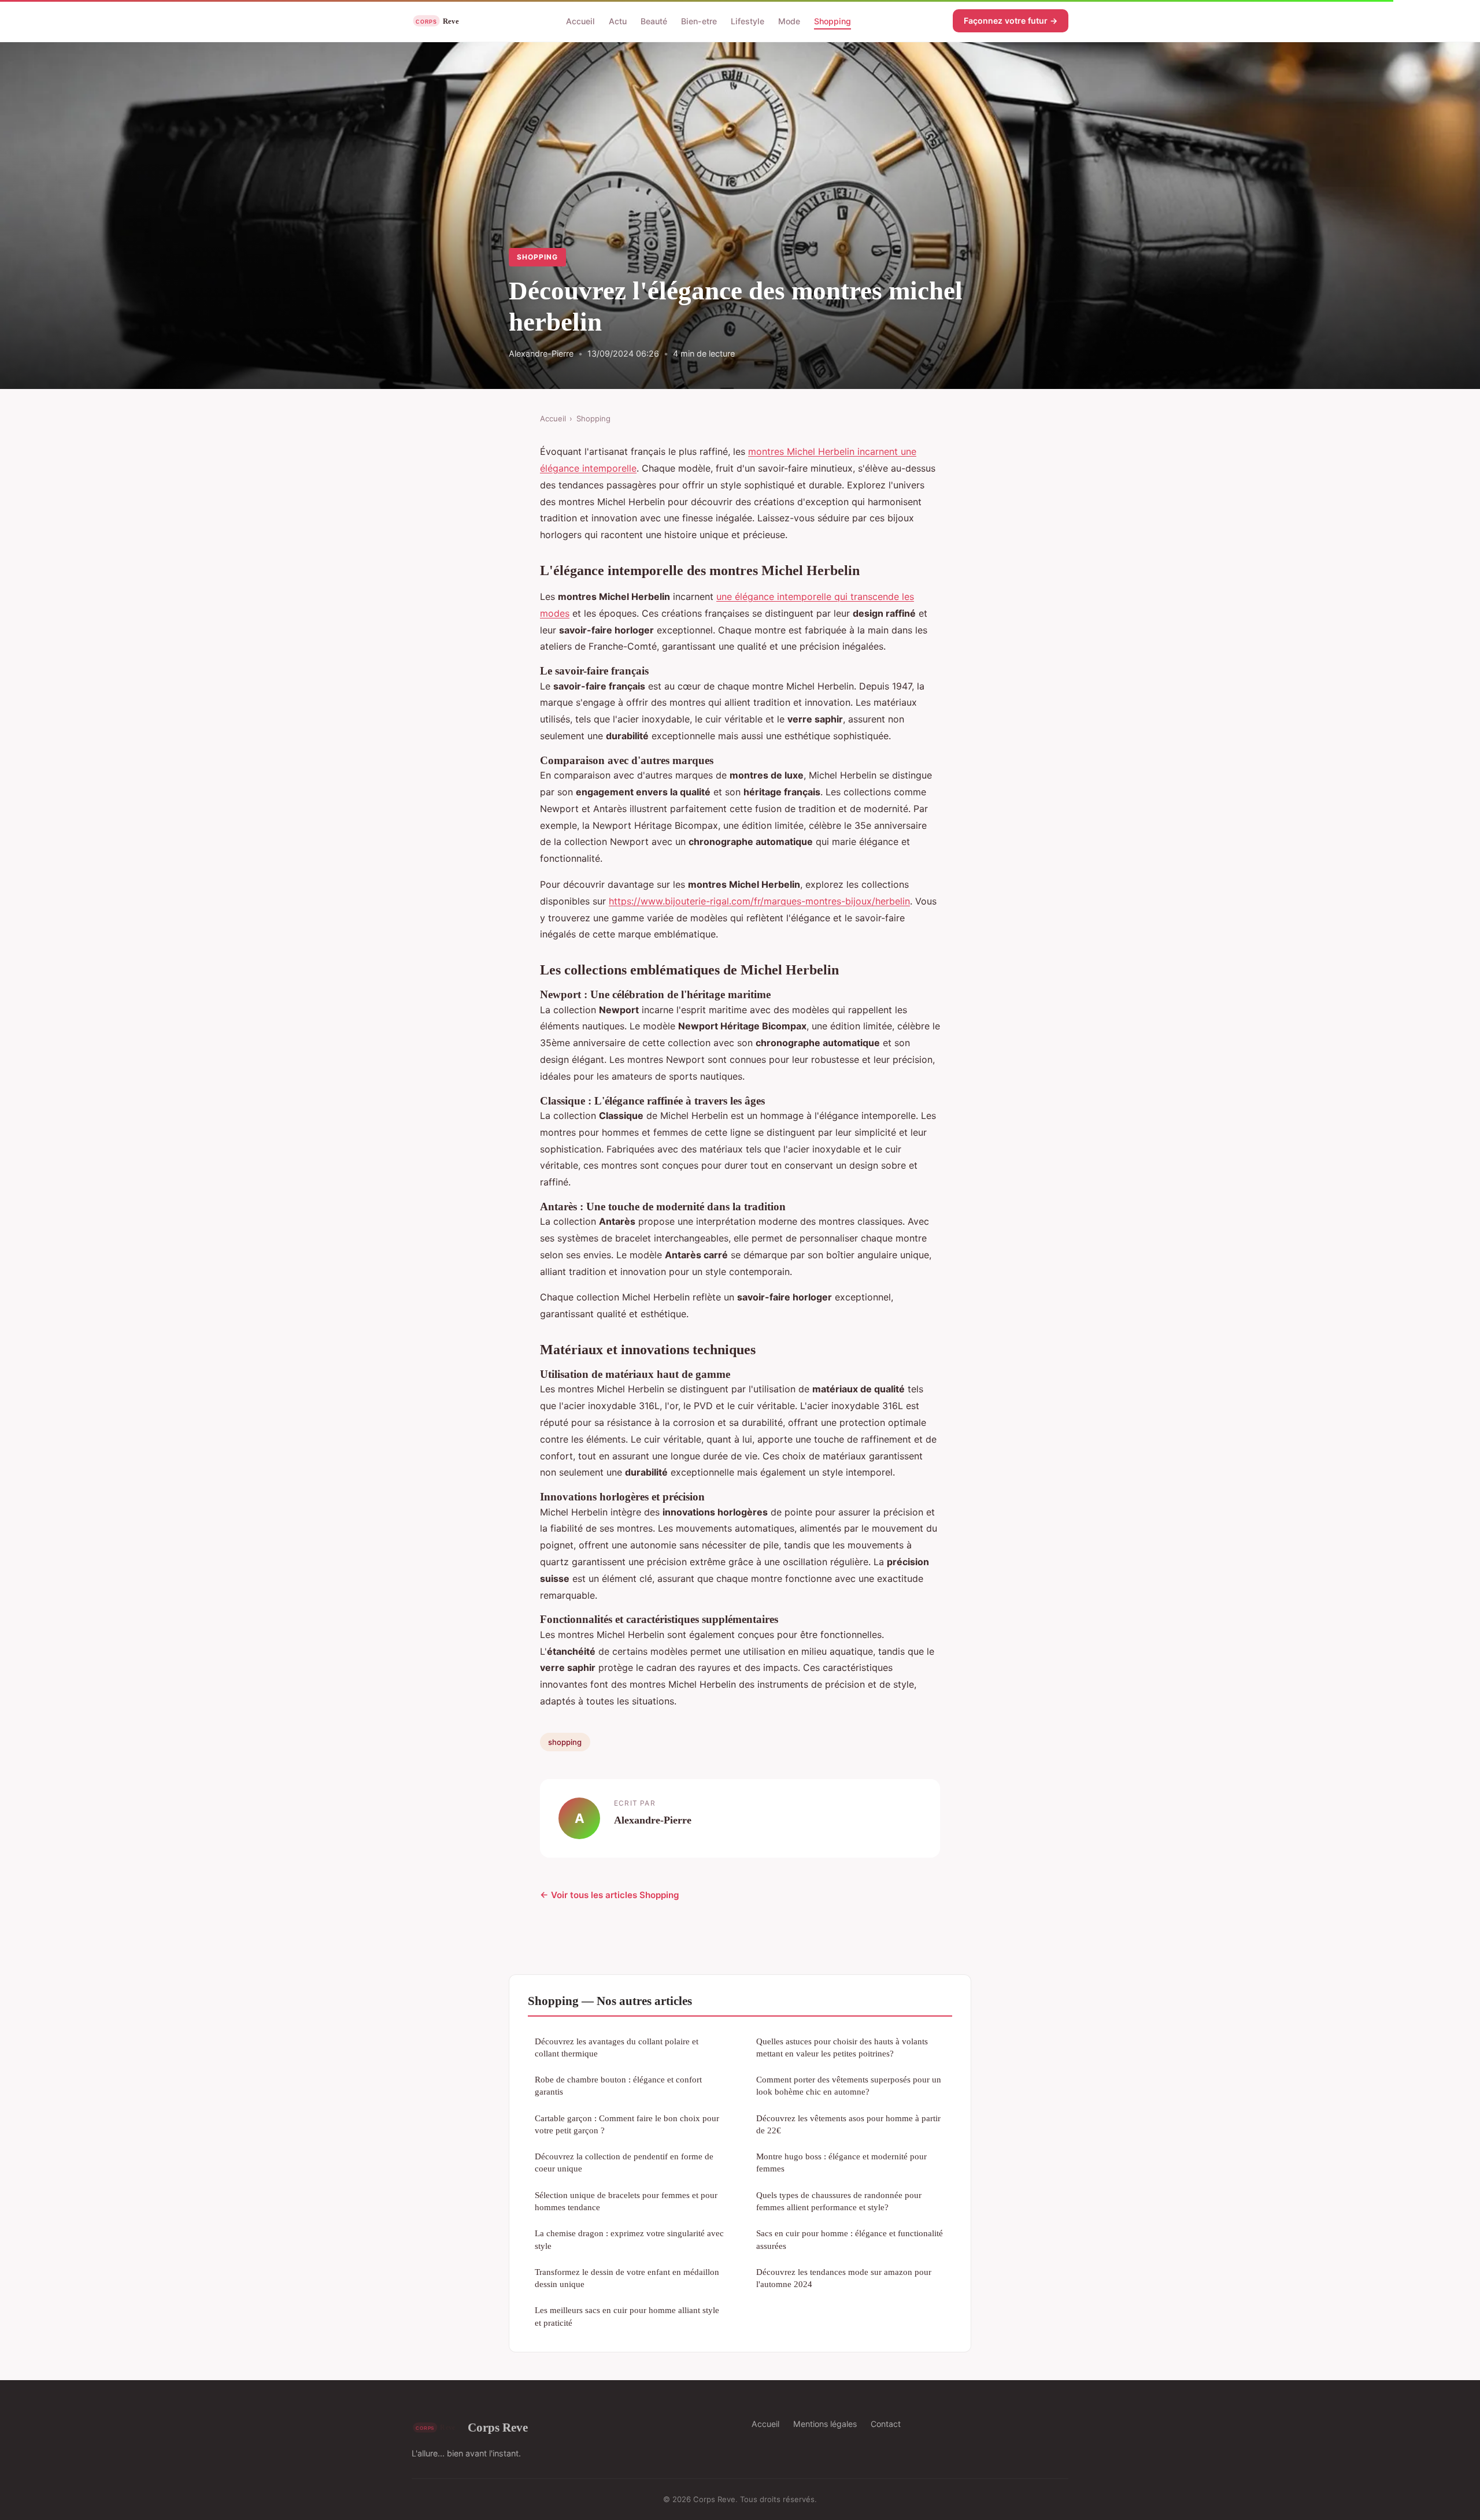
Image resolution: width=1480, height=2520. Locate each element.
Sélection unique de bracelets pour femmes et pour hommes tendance (626, 2201)
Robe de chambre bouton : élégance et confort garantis (618, 2085)
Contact (886, 2424)
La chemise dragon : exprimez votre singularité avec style (629, 2239)
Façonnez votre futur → (1011, 21)
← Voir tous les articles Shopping (610, 1895)
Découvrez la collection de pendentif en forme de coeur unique (624, 2162)
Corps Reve (498, 2427)
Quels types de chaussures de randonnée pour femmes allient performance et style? (839, 2201)
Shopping (832, 21)
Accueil (580, 21)
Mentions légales (825, 2424)
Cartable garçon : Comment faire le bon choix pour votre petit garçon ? (627, 2124)
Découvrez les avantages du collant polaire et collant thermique (617, 2047)
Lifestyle (748, 21)
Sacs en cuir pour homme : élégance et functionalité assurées (850, 2239)
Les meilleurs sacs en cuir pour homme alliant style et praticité (627, 2316)
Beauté (654, 21)
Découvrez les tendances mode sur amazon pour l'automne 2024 (844, 2278)
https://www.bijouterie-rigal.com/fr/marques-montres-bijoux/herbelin (759, 901)
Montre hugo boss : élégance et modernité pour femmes (841, 2162)
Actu (618, 21)
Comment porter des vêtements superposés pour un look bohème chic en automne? (849, 2085)
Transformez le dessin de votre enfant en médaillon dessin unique (627, 2278)
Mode (789, 21)
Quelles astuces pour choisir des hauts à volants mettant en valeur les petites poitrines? (842, 2047)
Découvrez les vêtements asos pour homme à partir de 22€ (848, 2124)
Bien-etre (699, 21)
